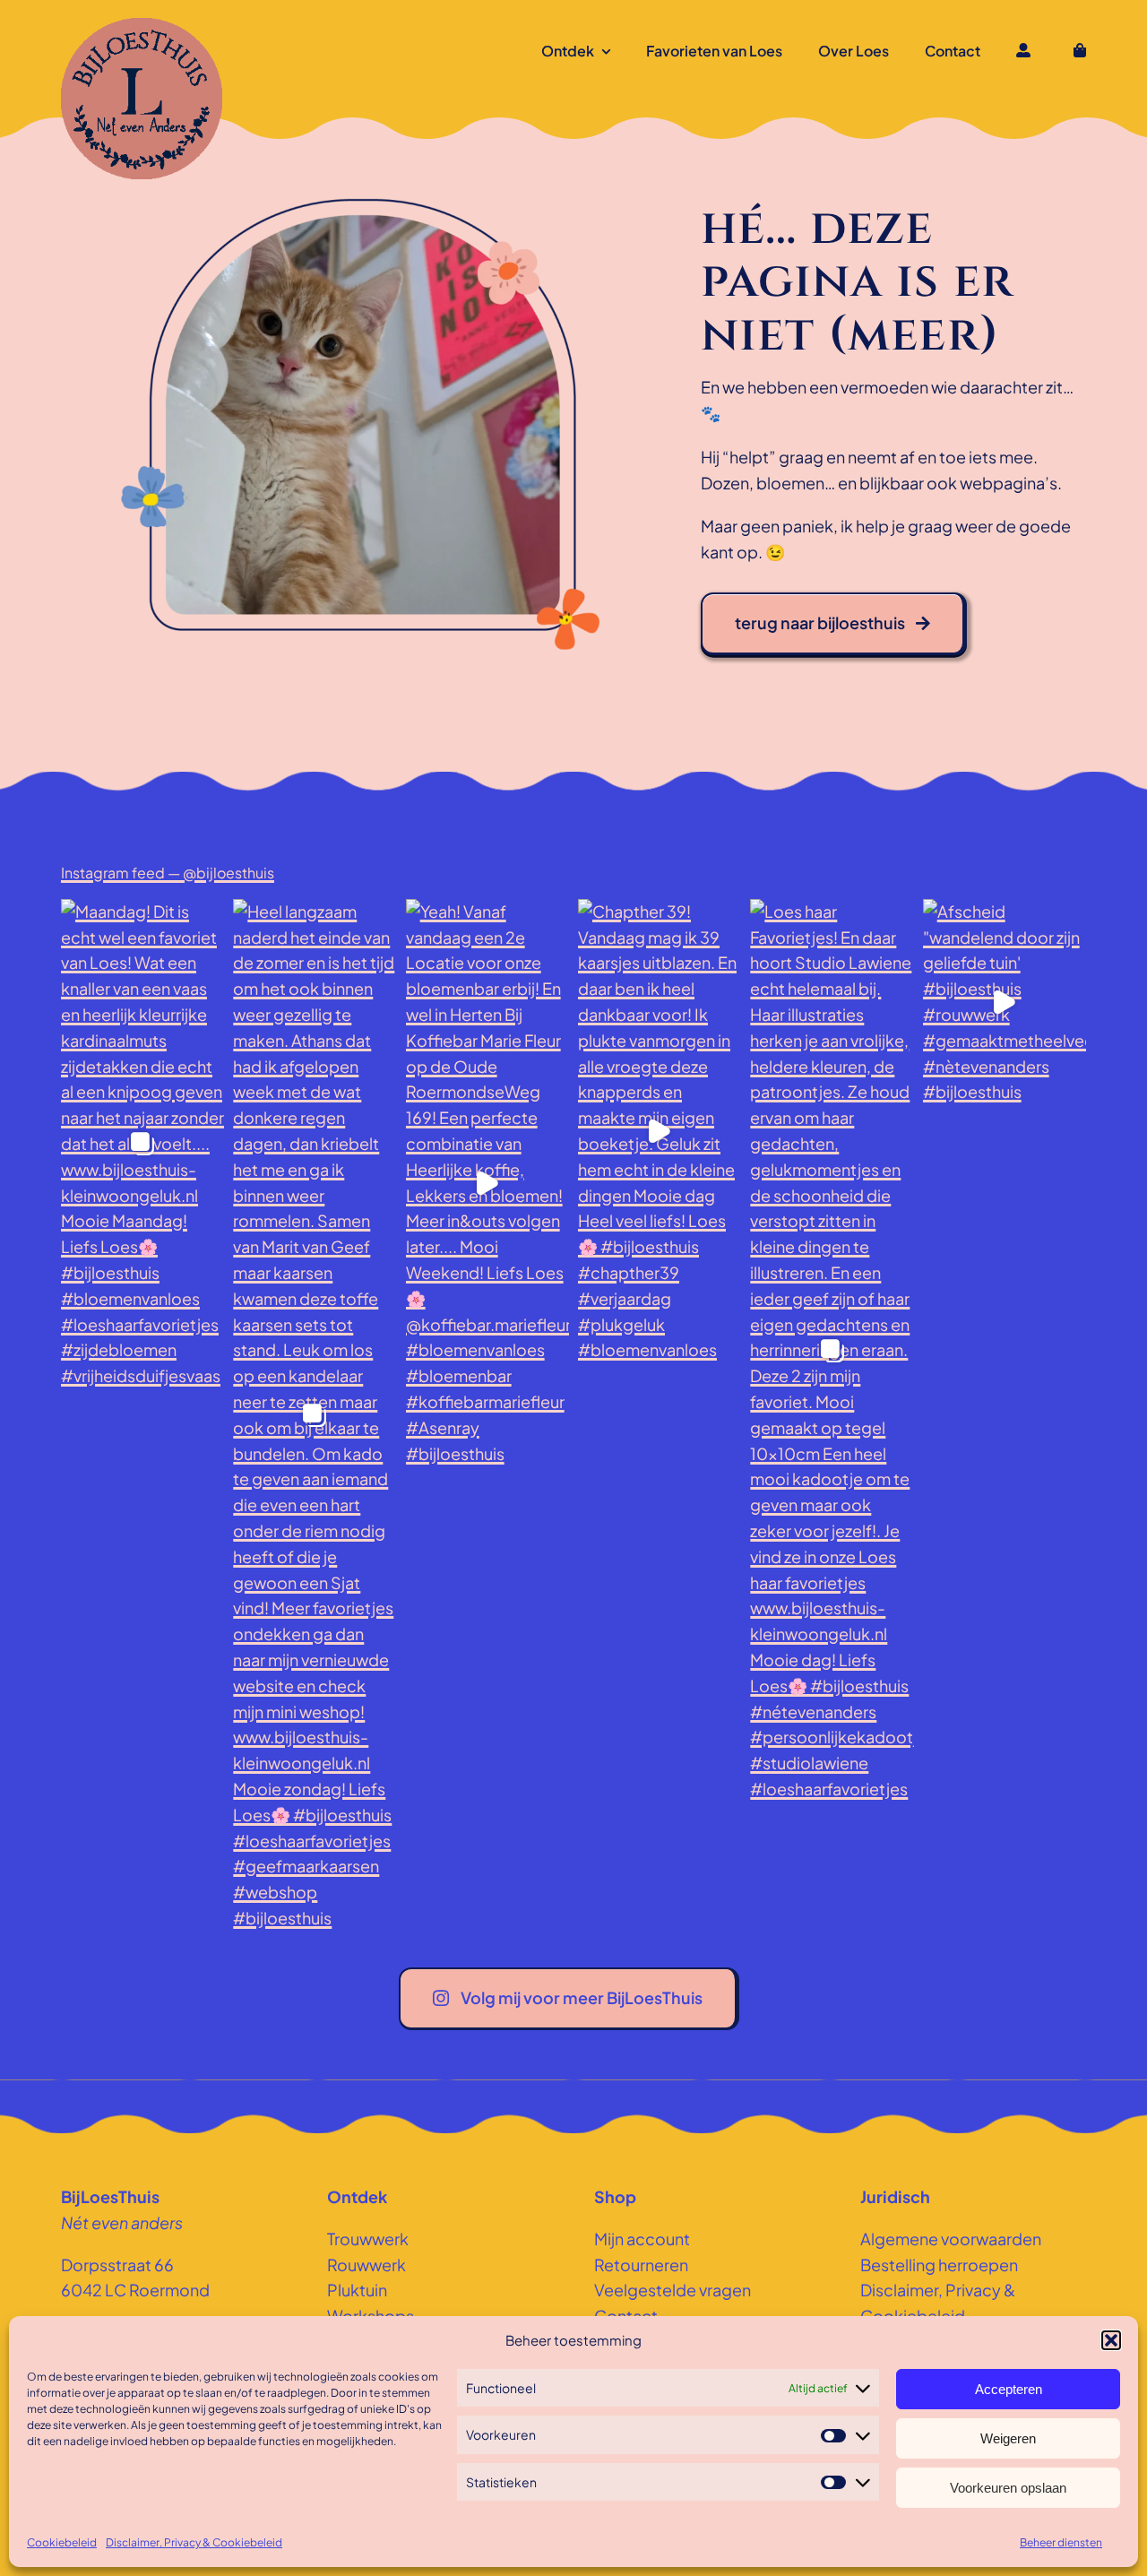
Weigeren (1008, 2438)
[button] (1111, 2340)
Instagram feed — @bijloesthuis (168, 873)
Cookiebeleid (62, 2542)
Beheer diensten (1061, 2542)
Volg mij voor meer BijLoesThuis (582, 1997)
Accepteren (1009, 2389)
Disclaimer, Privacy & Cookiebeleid (194, 2542)
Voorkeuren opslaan (1008, 2488)
